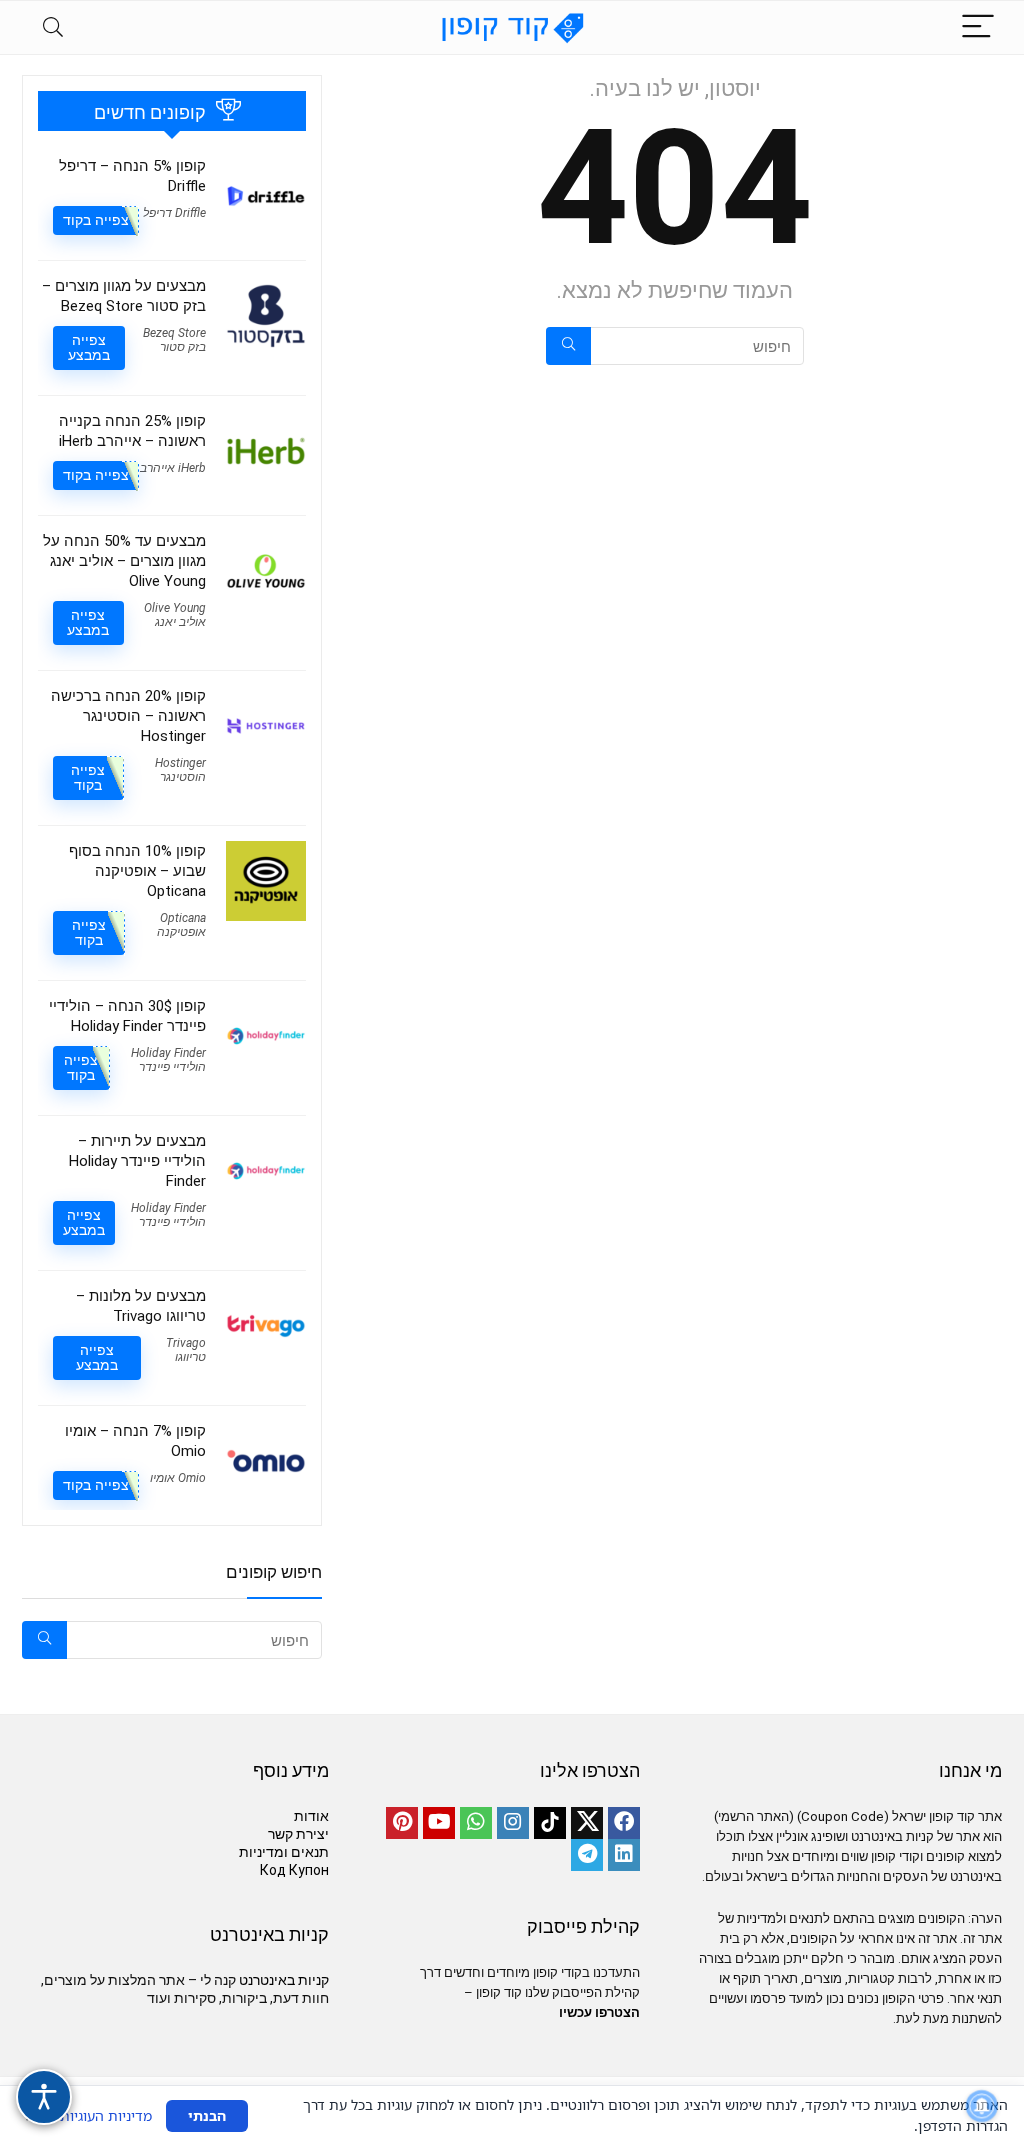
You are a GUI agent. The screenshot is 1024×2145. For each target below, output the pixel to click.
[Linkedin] (624, 1855)
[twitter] (587, 1823)
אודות (311, 1816)
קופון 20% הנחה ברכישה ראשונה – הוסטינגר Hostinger (128, 716)
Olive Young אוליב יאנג (175, 615)
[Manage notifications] (982, 2106)
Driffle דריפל (174, 213)
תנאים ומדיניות (284, 1852)
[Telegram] (587, 1855)
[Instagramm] (513, 1823)
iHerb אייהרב (173, 468)
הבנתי (207, 2115)
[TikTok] (550, 1823)
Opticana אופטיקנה (181, 925)
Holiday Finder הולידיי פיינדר (168, 1060)
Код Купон (294, 1870)
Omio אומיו (178, 1478)
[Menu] (978, 27)
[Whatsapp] (476, 1823)
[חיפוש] (568, 346)
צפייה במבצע (89, 347)
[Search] (53, 27)
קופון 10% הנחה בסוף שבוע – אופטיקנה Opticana (137, 871)
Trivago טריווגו (186, 1350)
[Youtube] (439, 1823)
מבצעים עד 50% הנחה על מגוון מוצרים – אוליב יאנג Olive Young (124, 561)
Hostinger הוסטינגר (180, 770)
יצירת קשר (298, 1834)
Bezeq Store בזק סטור (174, 340)
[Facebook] (624, 1823)
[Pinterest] (402, 1823)
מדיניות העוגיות (106, 2115)
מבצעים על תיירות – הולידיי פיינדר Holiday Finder (137, 1161)
